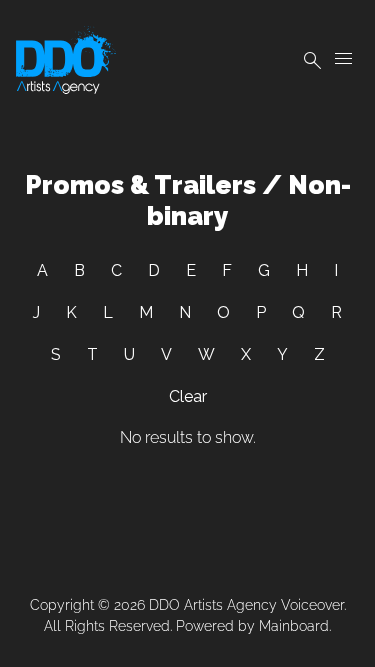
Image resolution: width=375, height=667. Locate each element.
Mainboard (294, 626)
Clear (188, 396)
